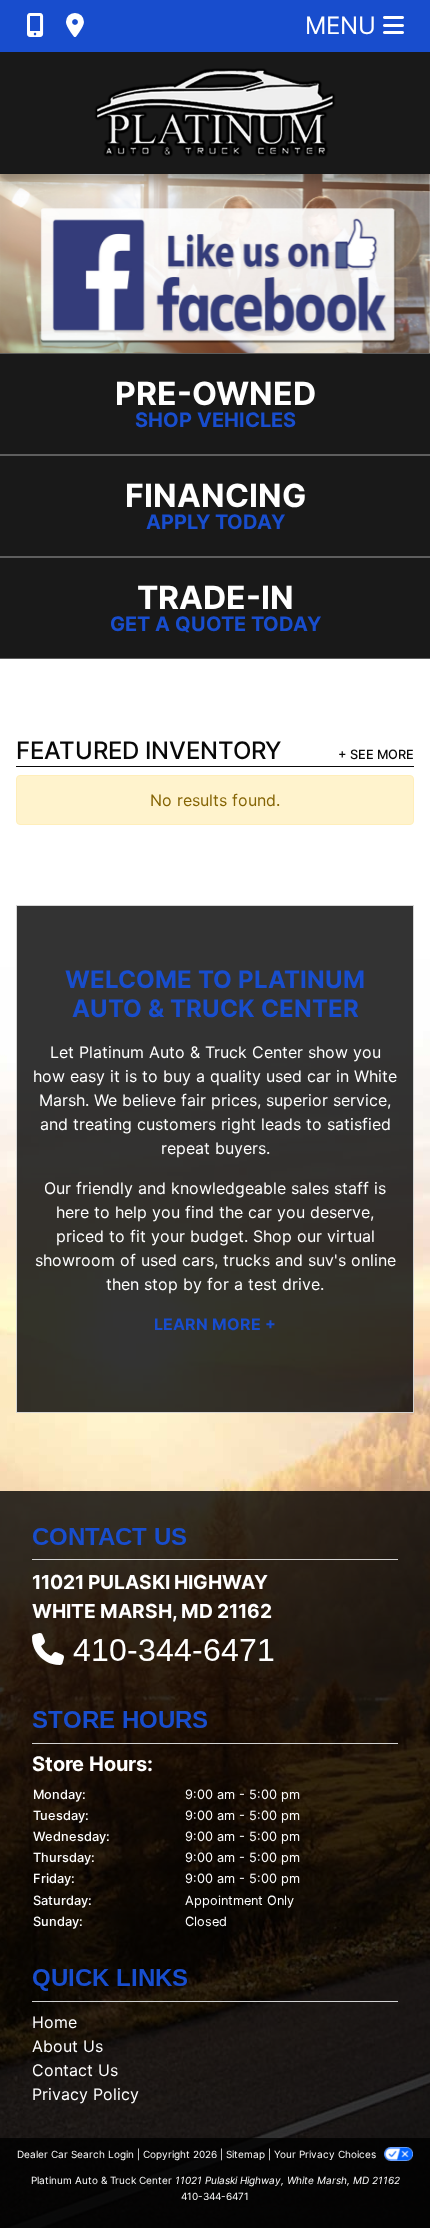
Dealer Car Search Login (75, 2154)
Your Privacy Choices (326, 2154)
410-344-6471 (174, 1650)
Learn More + (215, 1324)
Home (54, 2022)
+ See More (376, 754)
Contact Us (75, 2070)
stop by (173, 1284)
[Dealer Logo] (215, 113)
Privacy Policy (85, 2094)
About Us (67, 2046)
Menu (344, 25)
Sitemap (245, 2154)
